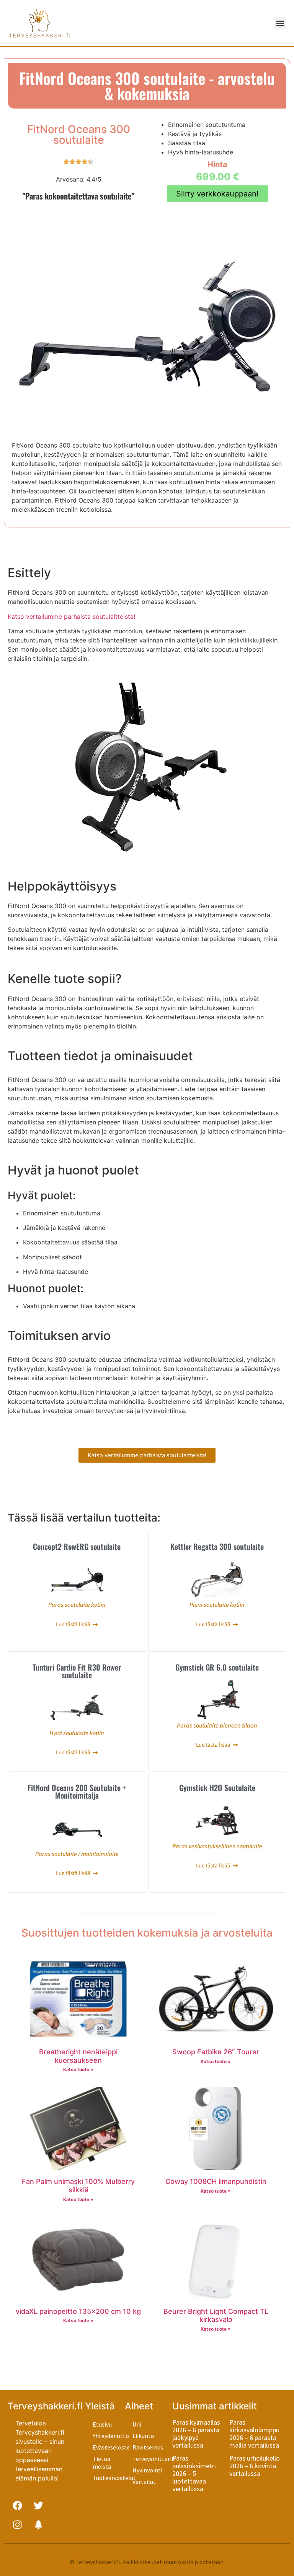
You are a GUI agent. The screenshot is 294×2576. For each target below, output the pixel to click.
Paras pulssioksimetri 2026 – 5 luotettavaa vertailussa (194, 2473)
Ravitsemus (148, 2447)
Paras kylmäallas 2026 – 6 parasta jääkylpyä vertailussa (196, 2434)
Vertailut (144, 2482)
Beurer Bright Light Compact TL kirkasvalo (216, 2316)
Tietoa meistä (102, 2462)
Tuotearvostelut (109, 2478)
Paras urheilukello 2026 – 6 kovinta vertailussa (255, 2466)
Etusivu (102, 2424)
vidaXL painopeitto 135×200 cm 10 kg (78, 2311)
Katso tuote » (78, 2069)
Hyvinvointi (147, 2470)
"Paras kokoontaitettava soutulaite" (78, 196)
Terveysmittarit (152, 2459)
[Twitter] (38, 2505)
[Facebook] (17, 2505)
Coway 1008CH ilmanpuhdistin (216, 2181)
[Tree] (38, 2524)
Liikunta (143, 2436)
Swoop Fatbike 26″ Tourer (216, 2052)
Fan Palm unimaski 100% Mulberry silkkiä (78, 2186)
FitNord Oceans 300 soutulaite (79, 135)
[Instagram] (17, 2524)
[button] (280, 23)
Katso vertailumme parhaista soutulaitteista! (71, 616)
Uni (137, 2424)
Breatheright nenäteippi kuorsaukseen (78, 2056)
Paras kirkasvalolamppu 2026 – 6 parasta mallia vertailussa (254, 2434)
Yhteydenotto (109, 2436)
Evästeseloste (109, 2447)
